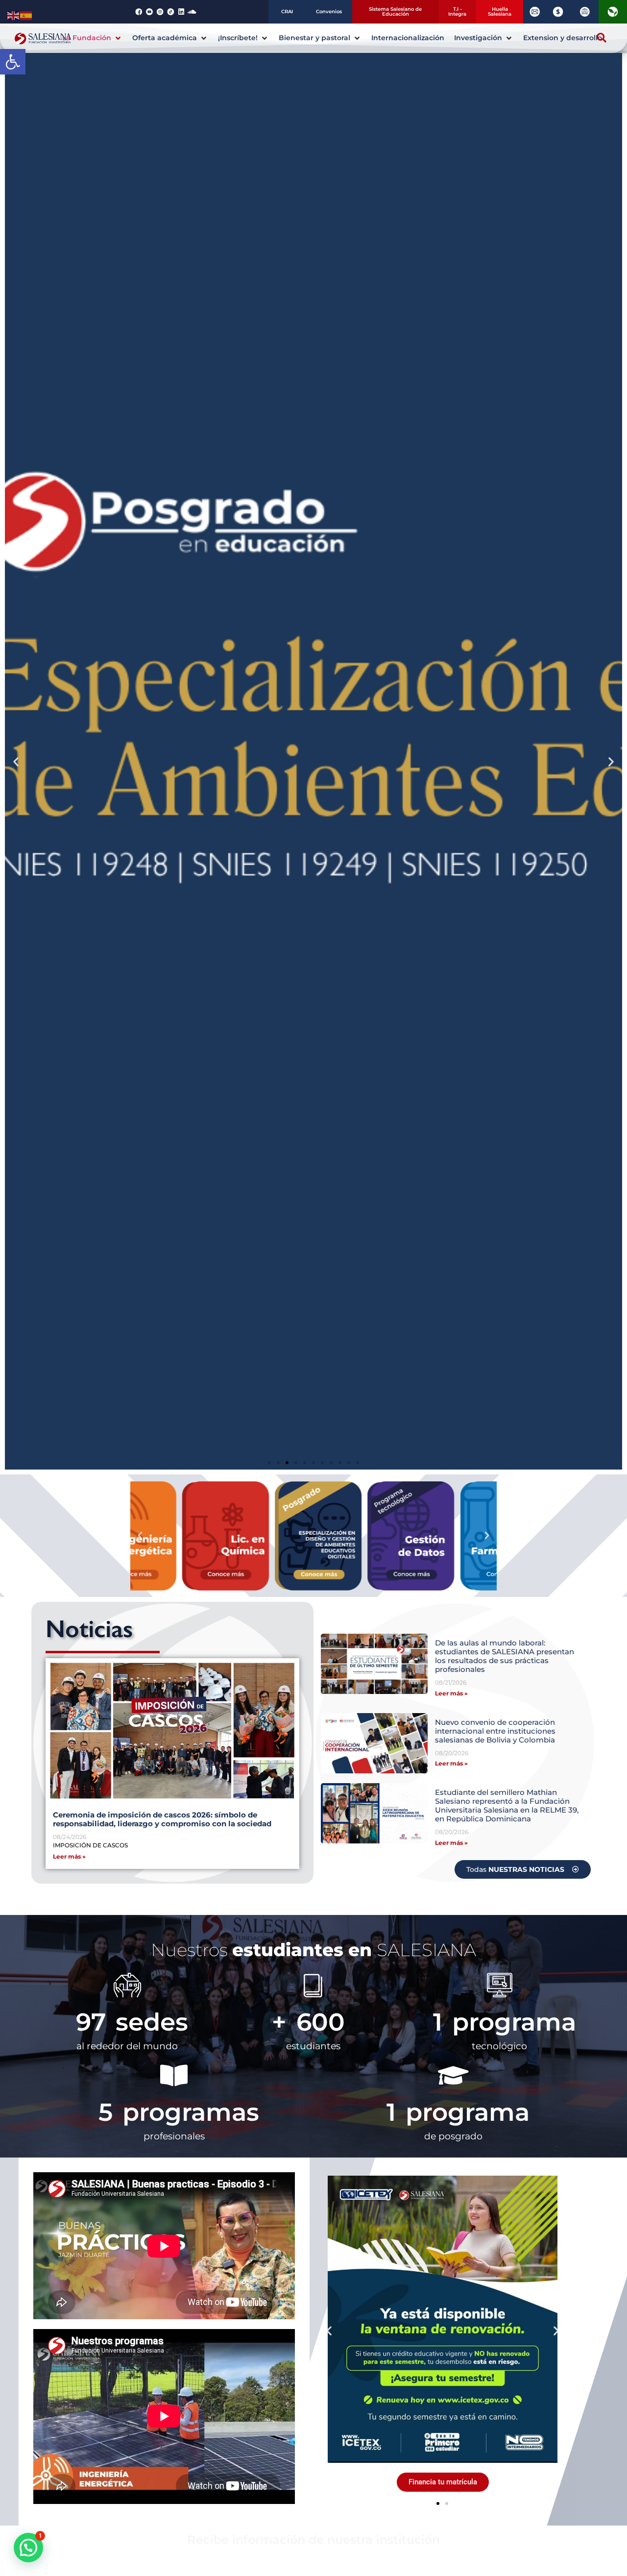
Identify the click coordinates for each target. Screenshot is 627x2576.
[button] (13, 62)
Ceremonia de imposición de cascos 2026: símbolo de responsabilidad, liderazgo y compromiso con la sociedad (162, 1819)
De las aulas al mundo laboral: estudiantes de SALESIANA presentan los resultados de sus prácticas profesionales (505, 1656)
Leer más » (69, 1856)
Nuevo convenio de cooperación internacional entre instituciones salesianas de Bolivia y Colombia (495, 1731)
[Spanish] (26, 15)
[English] (14, 15)
